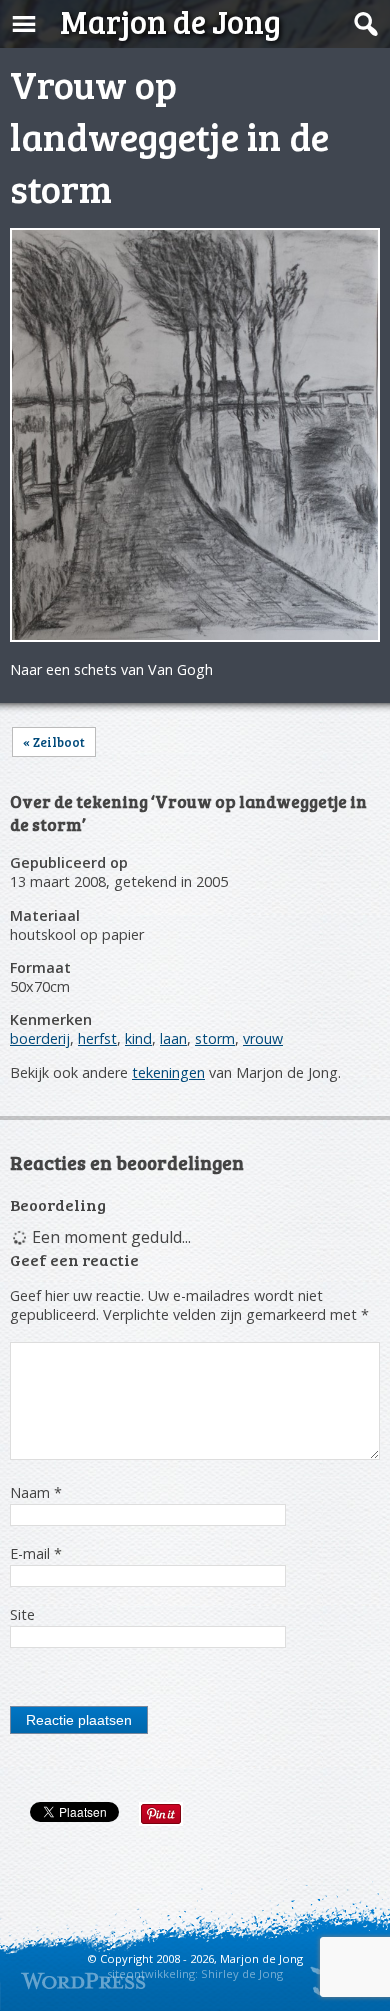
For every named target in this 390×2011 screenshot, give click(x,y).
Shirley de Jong (242, 1973)
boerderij (40, 1038)
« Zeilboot (54, 742)
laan (173, 1038)
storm (215, 1038)
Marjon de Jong (170, 21)
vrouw (263, 1038)
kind (138, 1038)
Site (22, 1614)
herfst (97, 1038)
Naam (36, 1492)
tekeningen (168, 1072)
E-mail (36, 1553)
